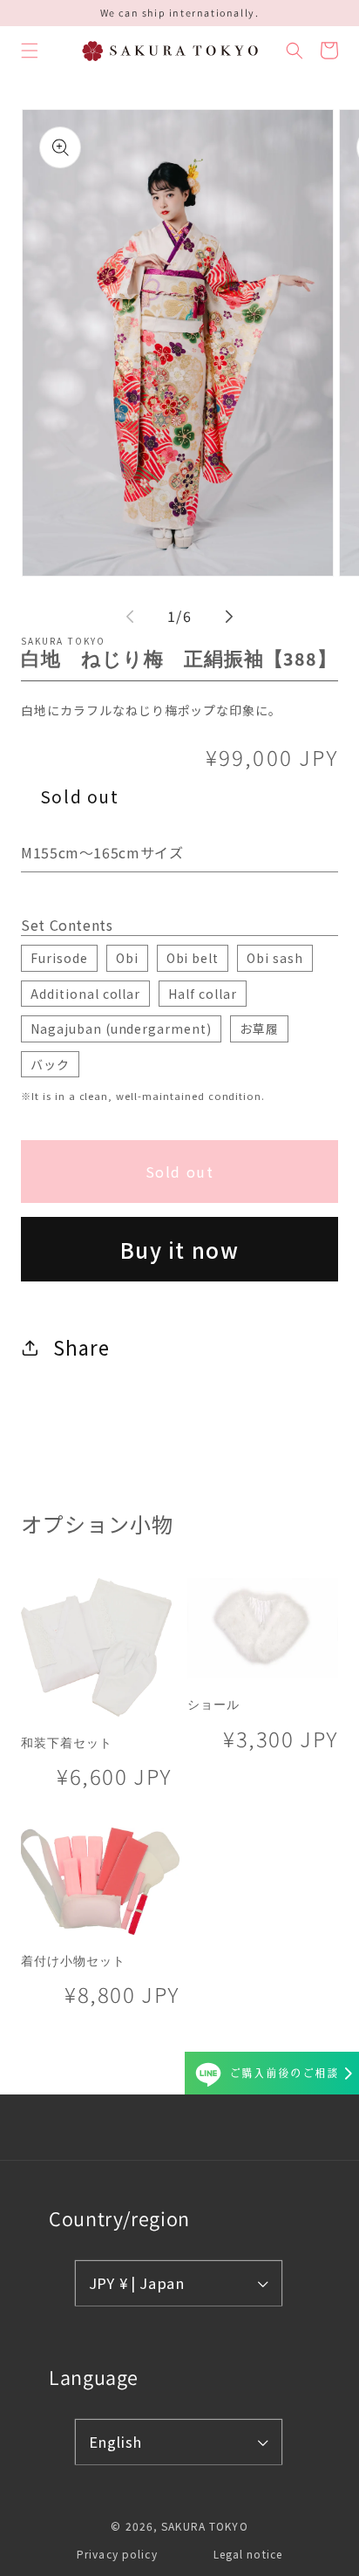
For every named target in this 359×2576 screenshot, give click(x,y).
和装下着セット (67, 1743)
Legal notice (248, 2554)
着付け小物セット (73, 1961)
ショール (213, 1705)
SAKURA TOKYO (204, 2526)
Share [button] (81, 1347)
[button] (30, 51)
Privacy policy (117, 2554)
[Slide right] (229, 617)
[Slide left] (130, 617)
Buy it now (180, 1250)
